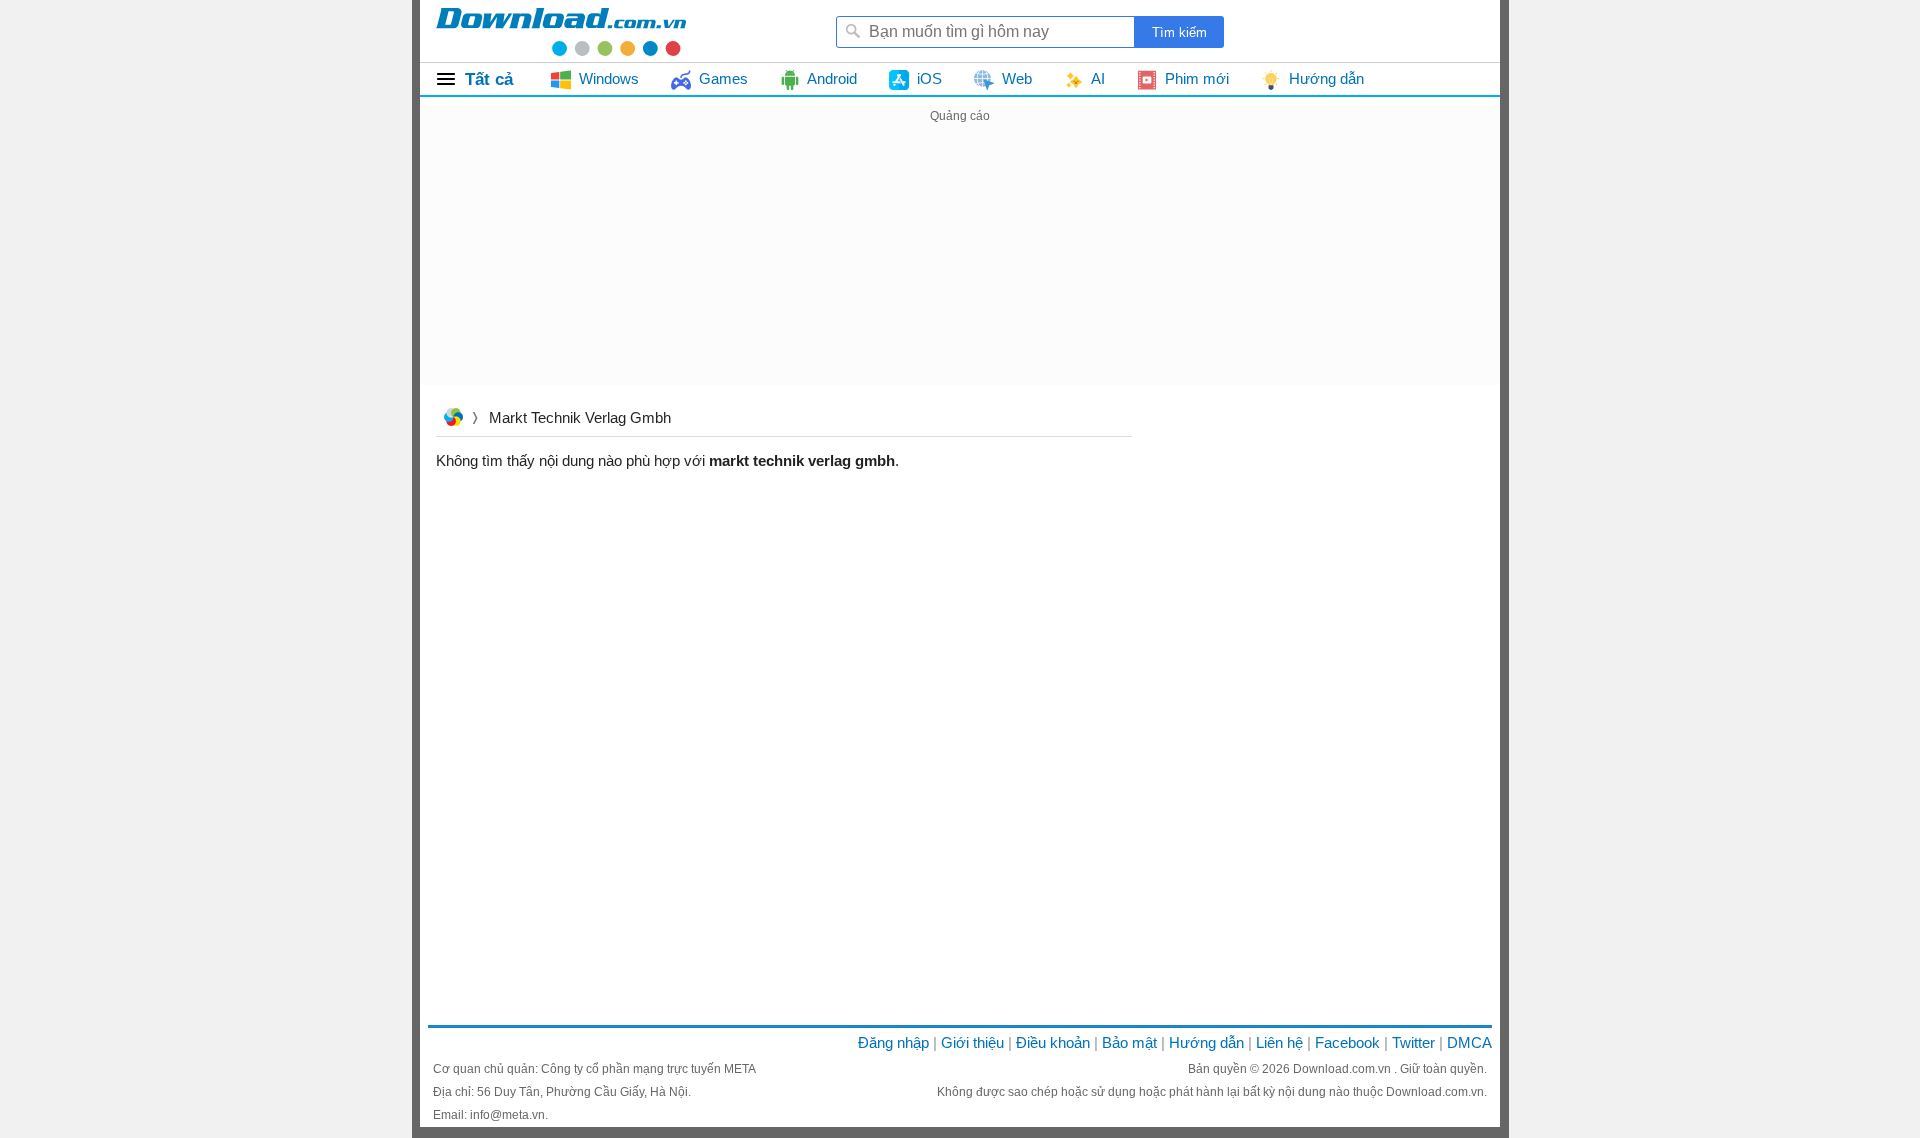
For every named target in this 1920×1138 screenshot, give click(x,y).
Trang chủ (453, 419)
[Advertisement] (960, 268)
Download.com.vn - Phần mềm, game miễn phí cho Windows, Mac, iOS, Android (561, 31)
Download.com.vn (1343, 1069)
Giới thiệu (972, 1042)
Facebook (1347, 1042)
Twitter (1413, 1042)
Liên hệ (1279, 1042)
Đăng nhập (893, 1042)
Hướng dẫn (1206, 1042)
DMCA (1469, 1042)
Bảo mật (1129, 1042)
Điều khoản (1053, 1042)
